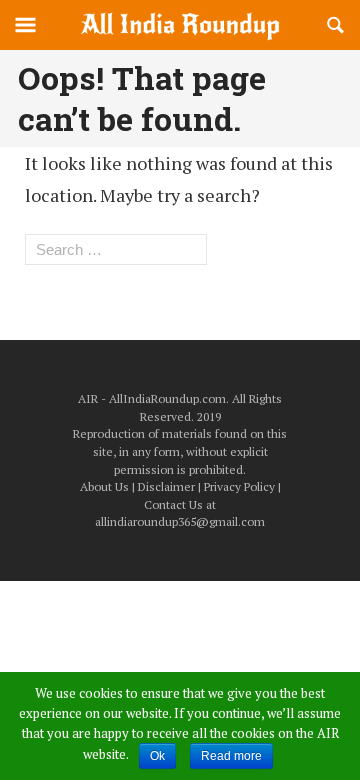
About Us (104, 486)
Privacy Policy (239, 486)
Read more (231, 756)
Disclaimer (166, 486)
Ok (157, 756)
